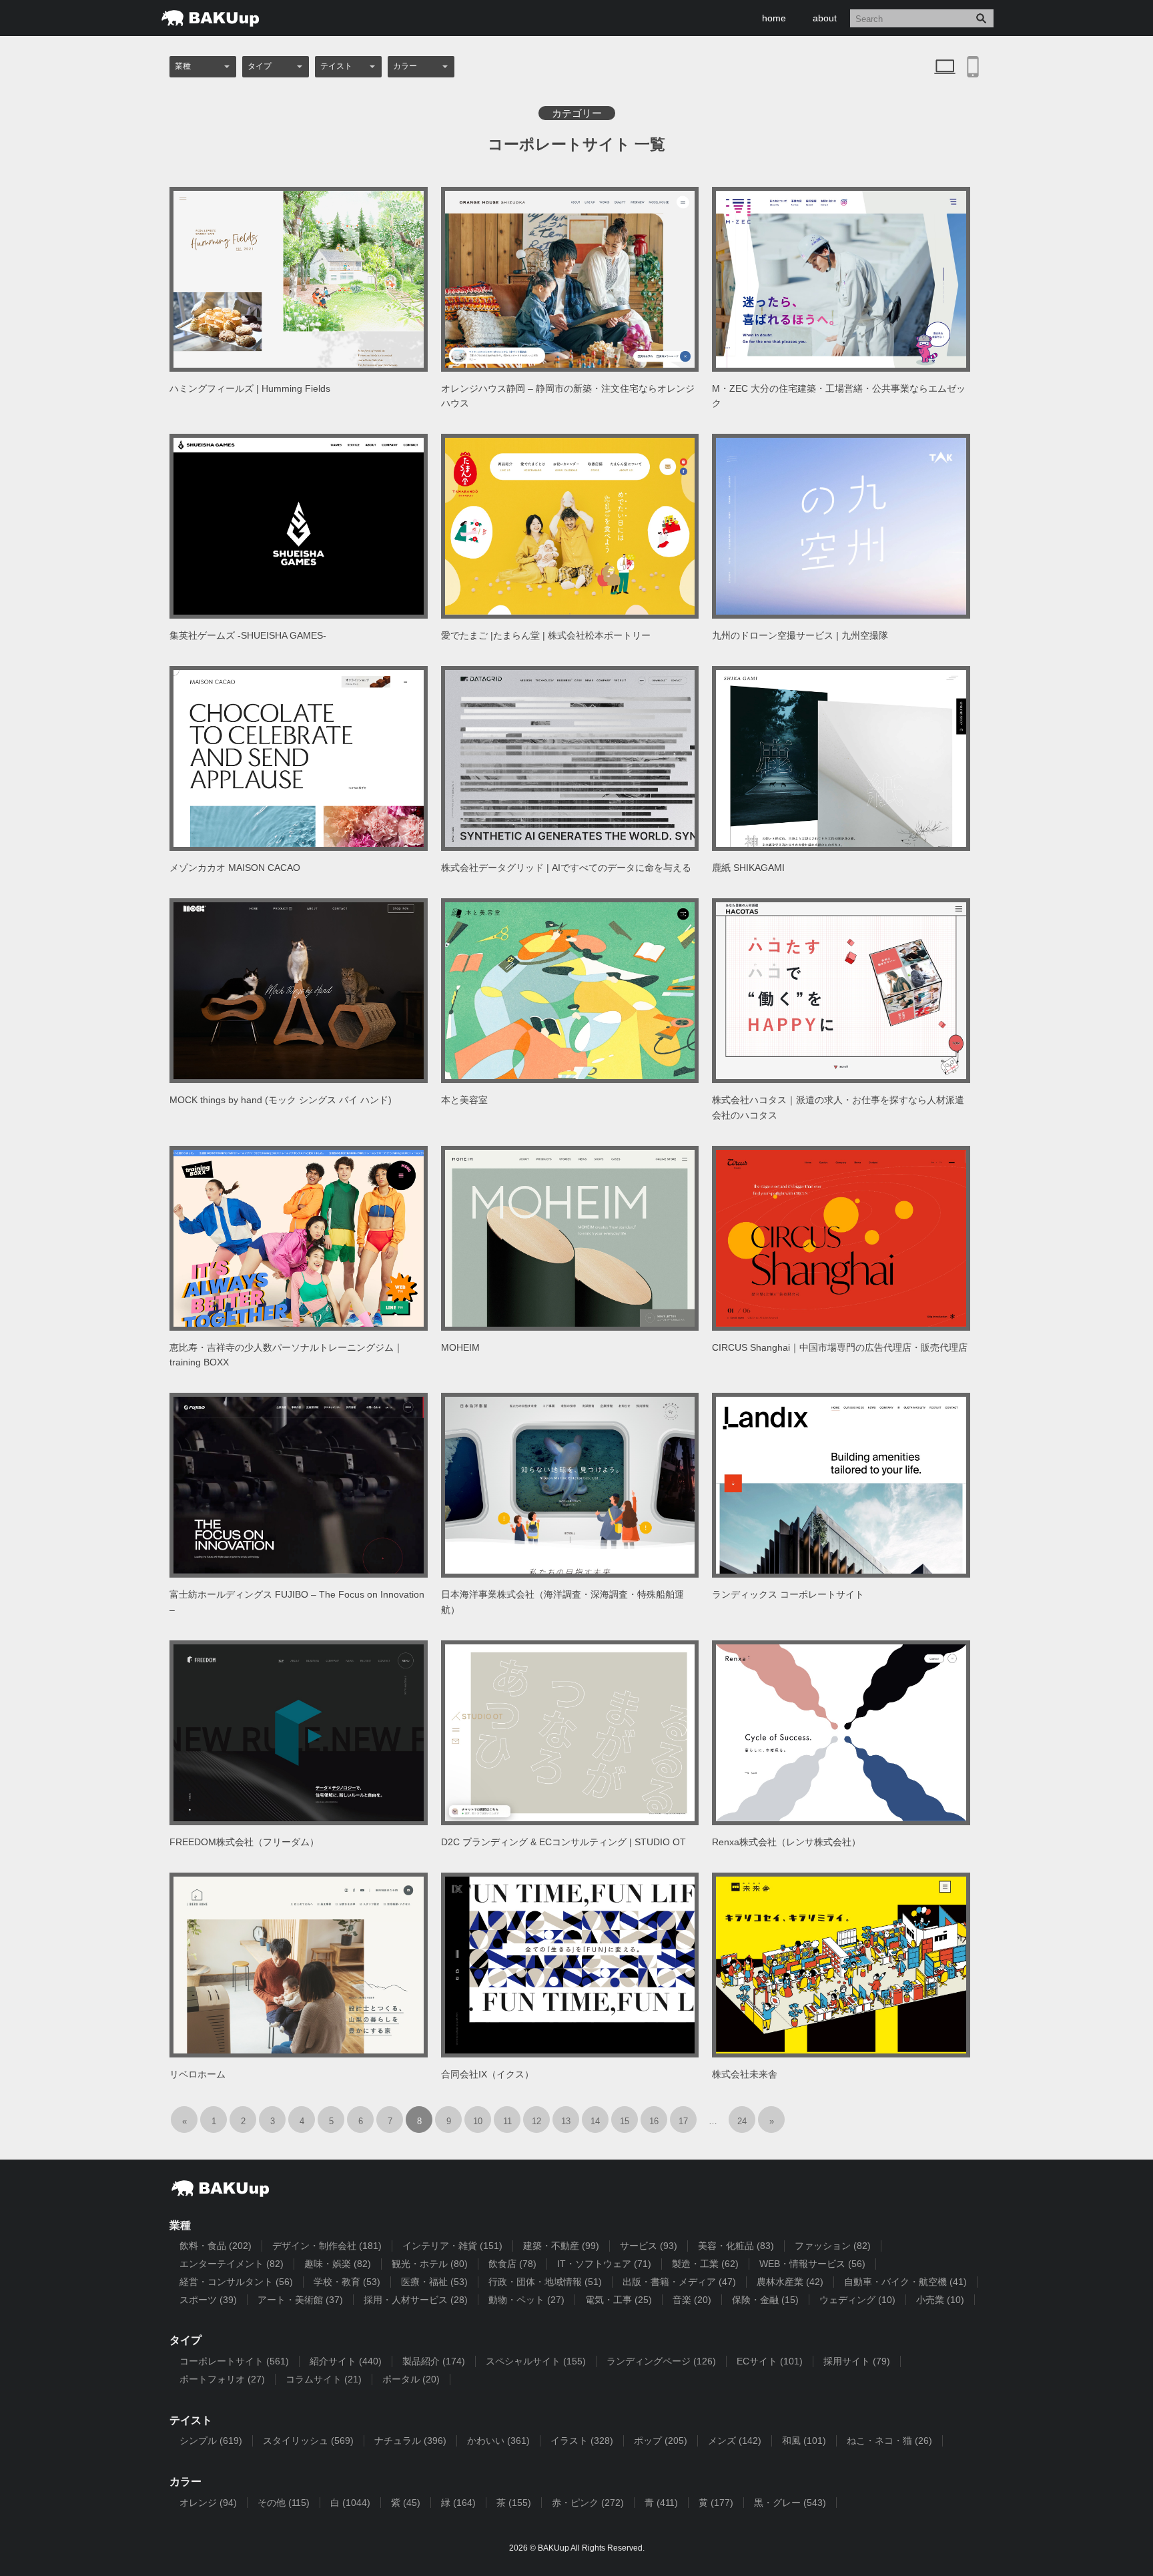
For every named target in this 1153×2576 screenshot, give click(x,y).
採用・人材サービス (416, 2300)
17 (683, 2121)
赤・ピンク (588, 2503)
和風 (804, 2441)
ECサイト (770, 2361)
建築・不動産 (561, 2246)
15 (625, 2121)
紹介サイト (346, 2361)
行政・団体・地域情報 (545, 2282)
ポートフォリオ (222, 2379)
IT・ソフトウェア (604, 2264)
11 (507, 2121)
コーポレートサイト (234, 2361)
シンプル (211, 2441)
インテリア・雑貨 (452, 2246)
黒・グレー (790, 2503)
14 (595, 2121)
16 (654, 2121)
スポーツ (208, 2300)
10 (478, 2121)
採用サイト (857, 2361)
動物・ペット (526, 2300)
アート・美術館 (300, 2300)
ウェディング (857, 2300)
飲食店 (512, 2264)
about (825, 18)
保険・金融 (765, 2300)
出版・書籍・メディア (679, 2282)
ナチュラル (410, 2441)
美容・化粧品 (736, 2246)
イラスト (582, 2441)
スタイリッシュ (308, 2441)
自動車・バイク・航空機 (905, 2282)
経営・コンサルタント (236, 2282)
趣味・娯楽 (338, 2264)
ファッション (833, 2246)
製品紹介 (434, 2361)
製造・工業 (705, 2264)
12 (536, 2121)
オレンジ (208, 2503)
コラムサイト (324, 2379)
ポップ (661, 2441)
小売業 (940, 2300)
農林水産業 (790, 2282)
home (774, 18)
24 (742, 2121)
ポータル (411, 2379)
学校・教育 (347, 2282)
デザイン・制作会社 (327, 2246)
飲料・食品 (216, 2246)
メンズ (735, 2441)
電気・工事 (619, 2300)
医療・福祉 (434, 2282)
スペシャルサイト (536, 2361)
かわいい (498, 2441)
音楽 (692, 2300)
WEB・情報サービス (812, 2264)
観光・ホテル (430, 2264)
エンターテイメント (232, 2264)
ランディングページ (661, 2361)
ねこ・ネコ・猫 (889, 2441)
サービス (649, 2246)
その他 (284, 2503)
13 (566, 2121)
